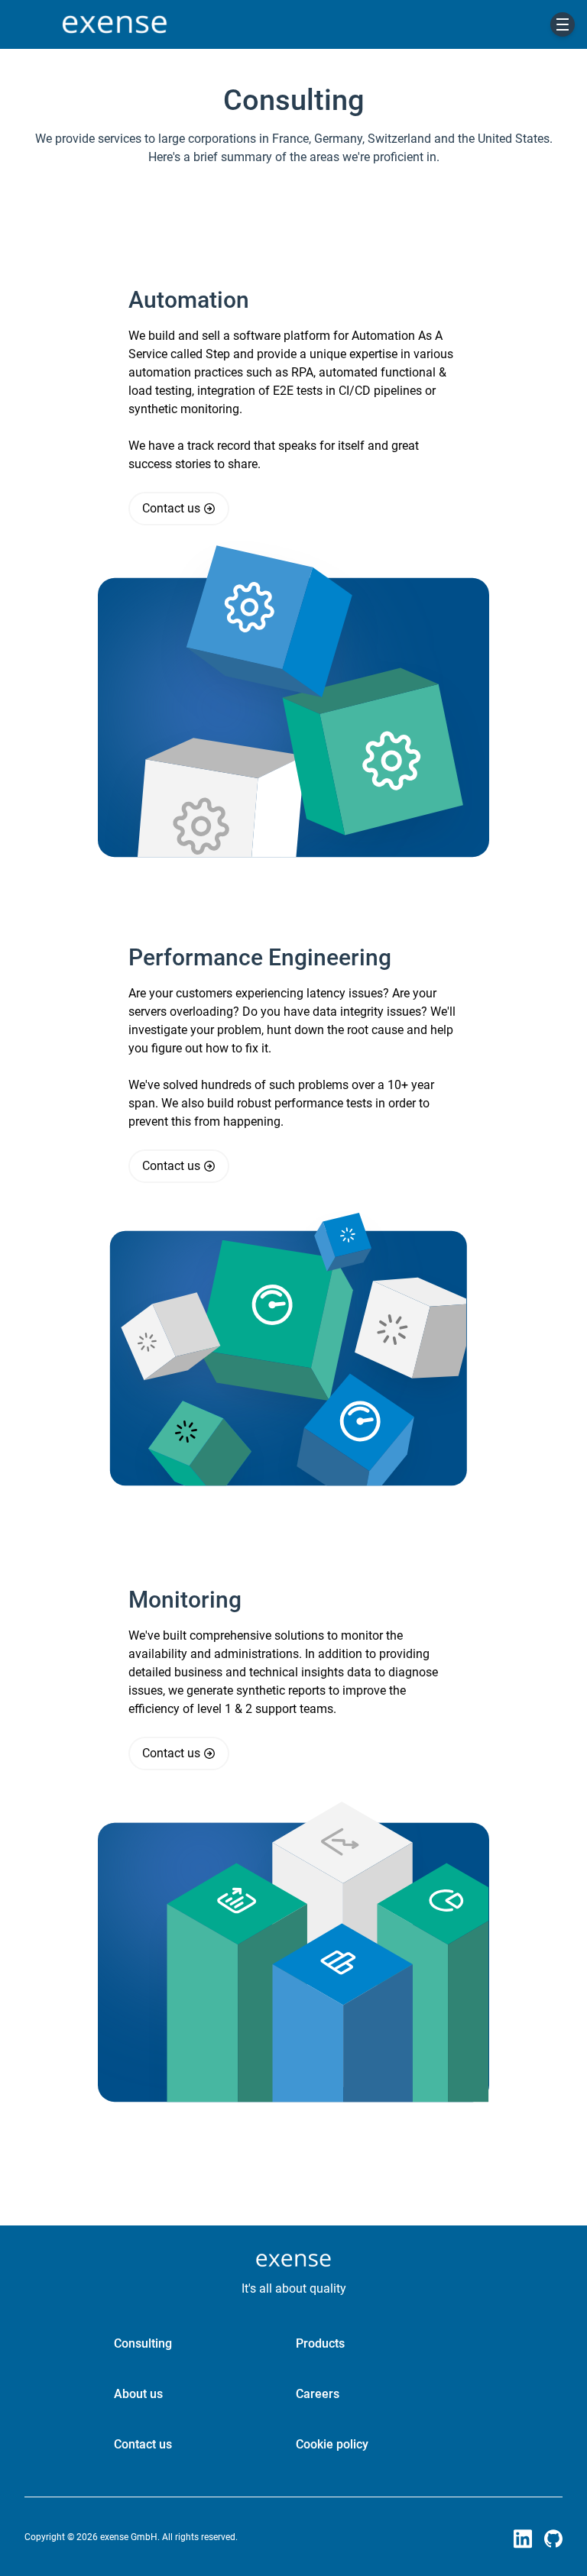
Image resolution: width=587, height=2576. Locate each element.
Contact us (171, 508)
